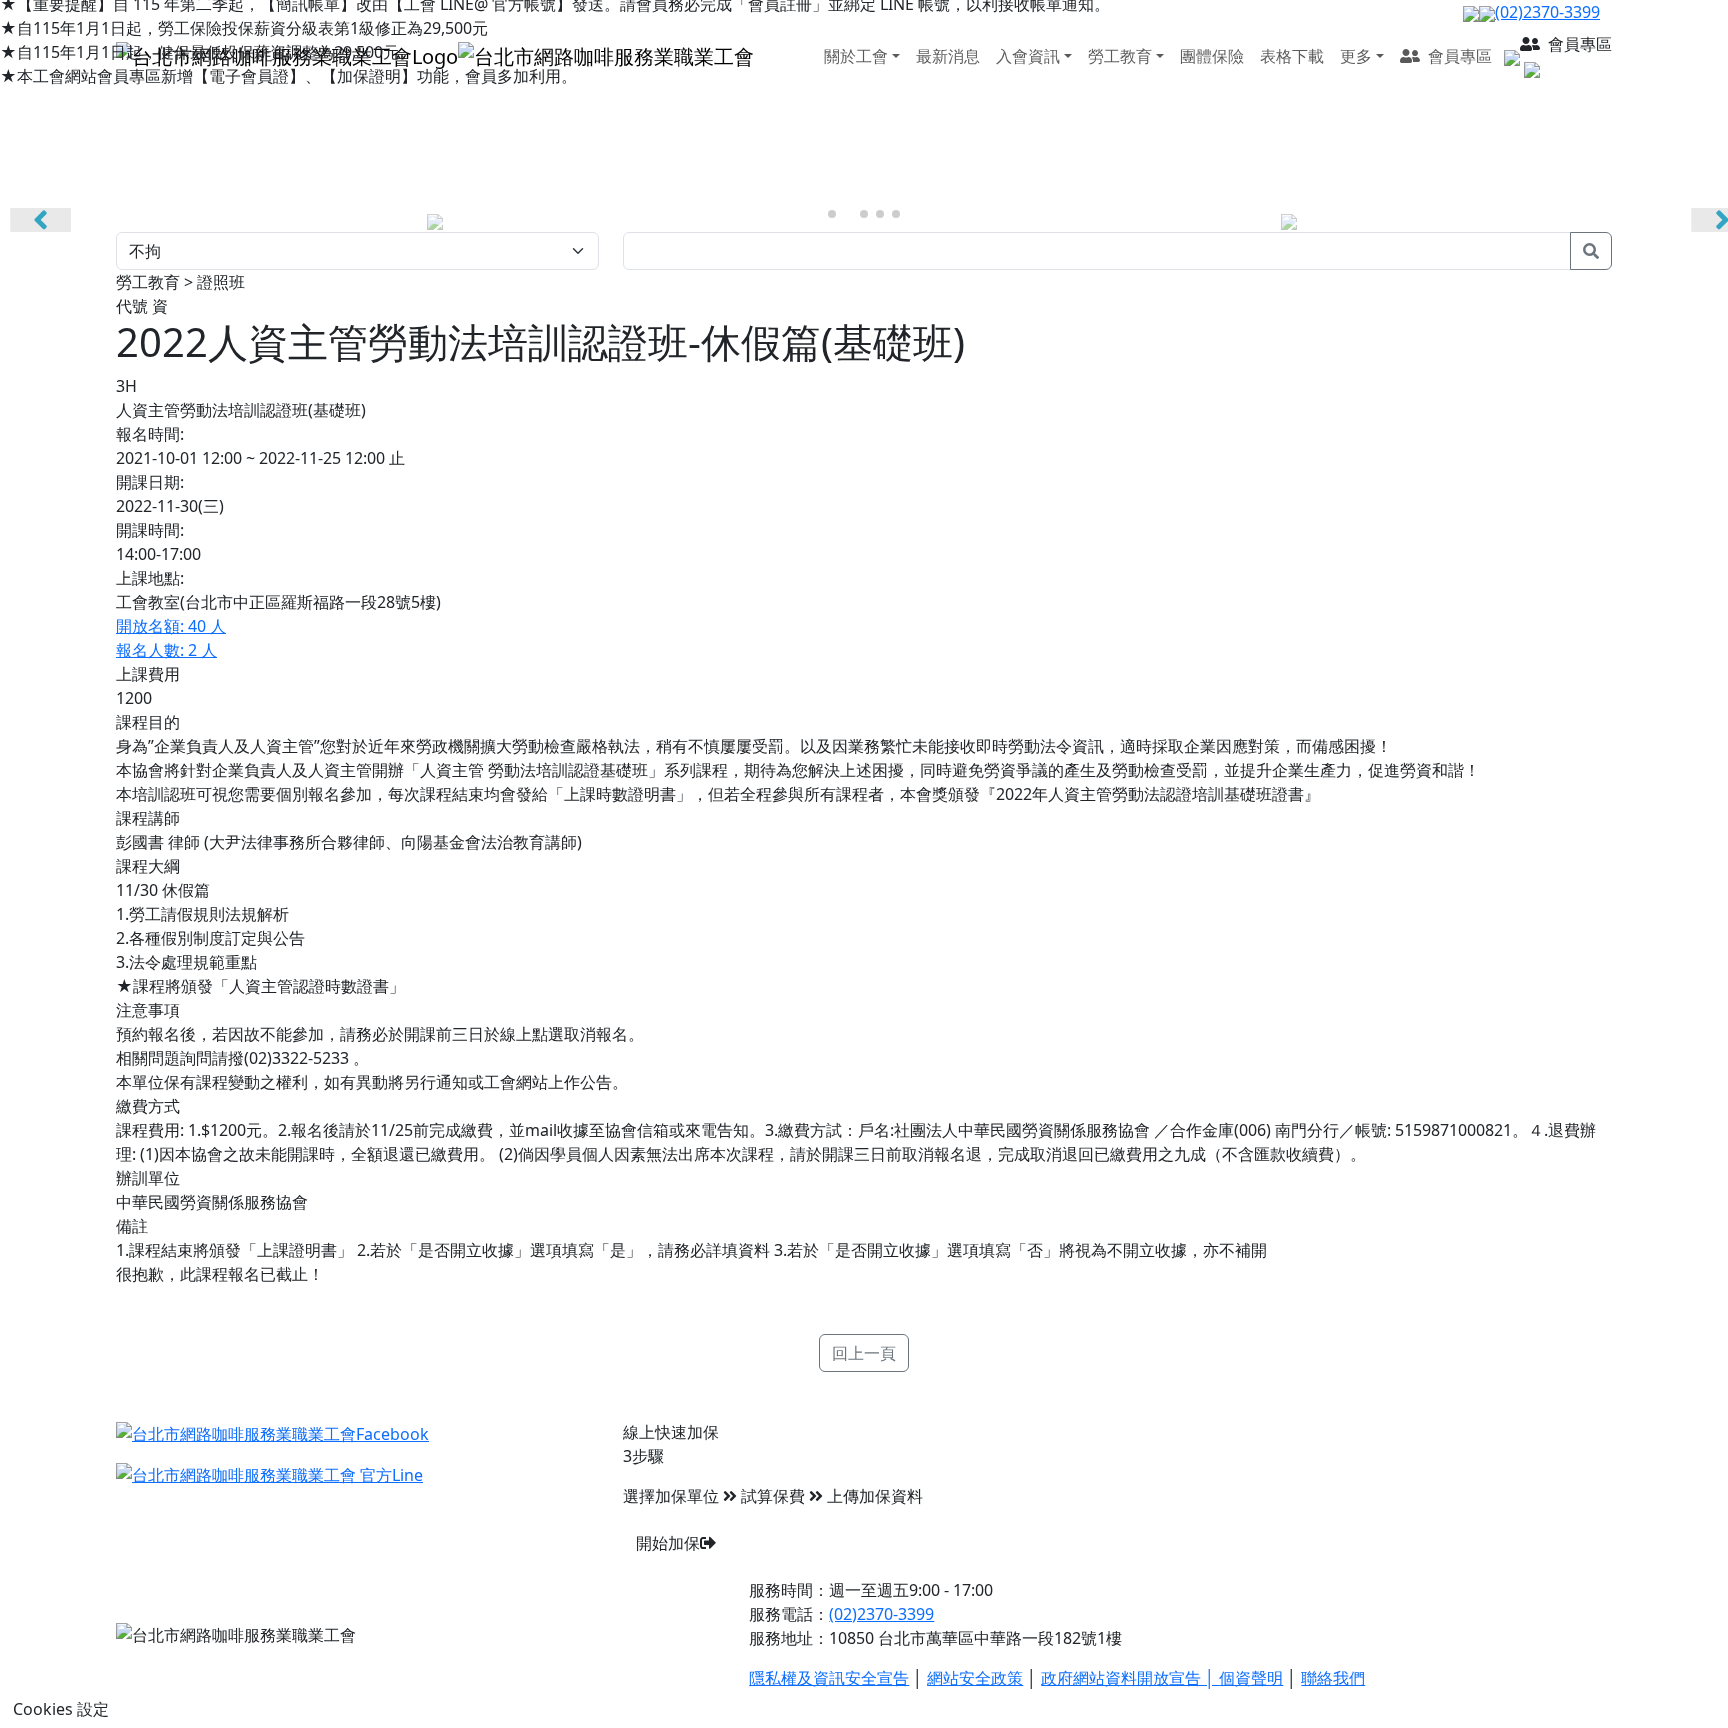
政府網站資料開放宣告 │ (1130, 1678)
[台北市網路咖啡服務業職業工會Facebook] (272, 1432)
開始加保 (668, 1543)
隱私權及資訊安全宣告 (829, 1678)
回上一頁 (864, 1353)
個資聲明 (1251, 1678)
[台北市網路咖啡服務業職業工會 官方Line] (269, 1474)
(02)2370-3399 (881, 1614)
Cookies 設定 (61, 1709)
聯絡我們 (1333, 1678)
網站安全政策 (975, 1678)
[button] (832, 214)
